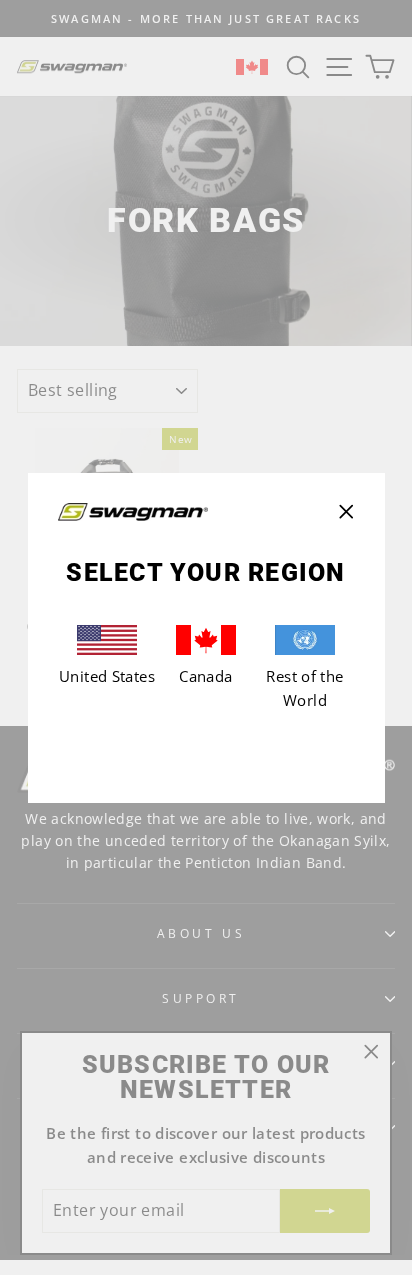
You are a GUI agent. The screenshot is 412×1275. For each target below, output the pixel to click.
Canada (205, 676)
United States (107, 676)
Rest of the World (304, 688)
